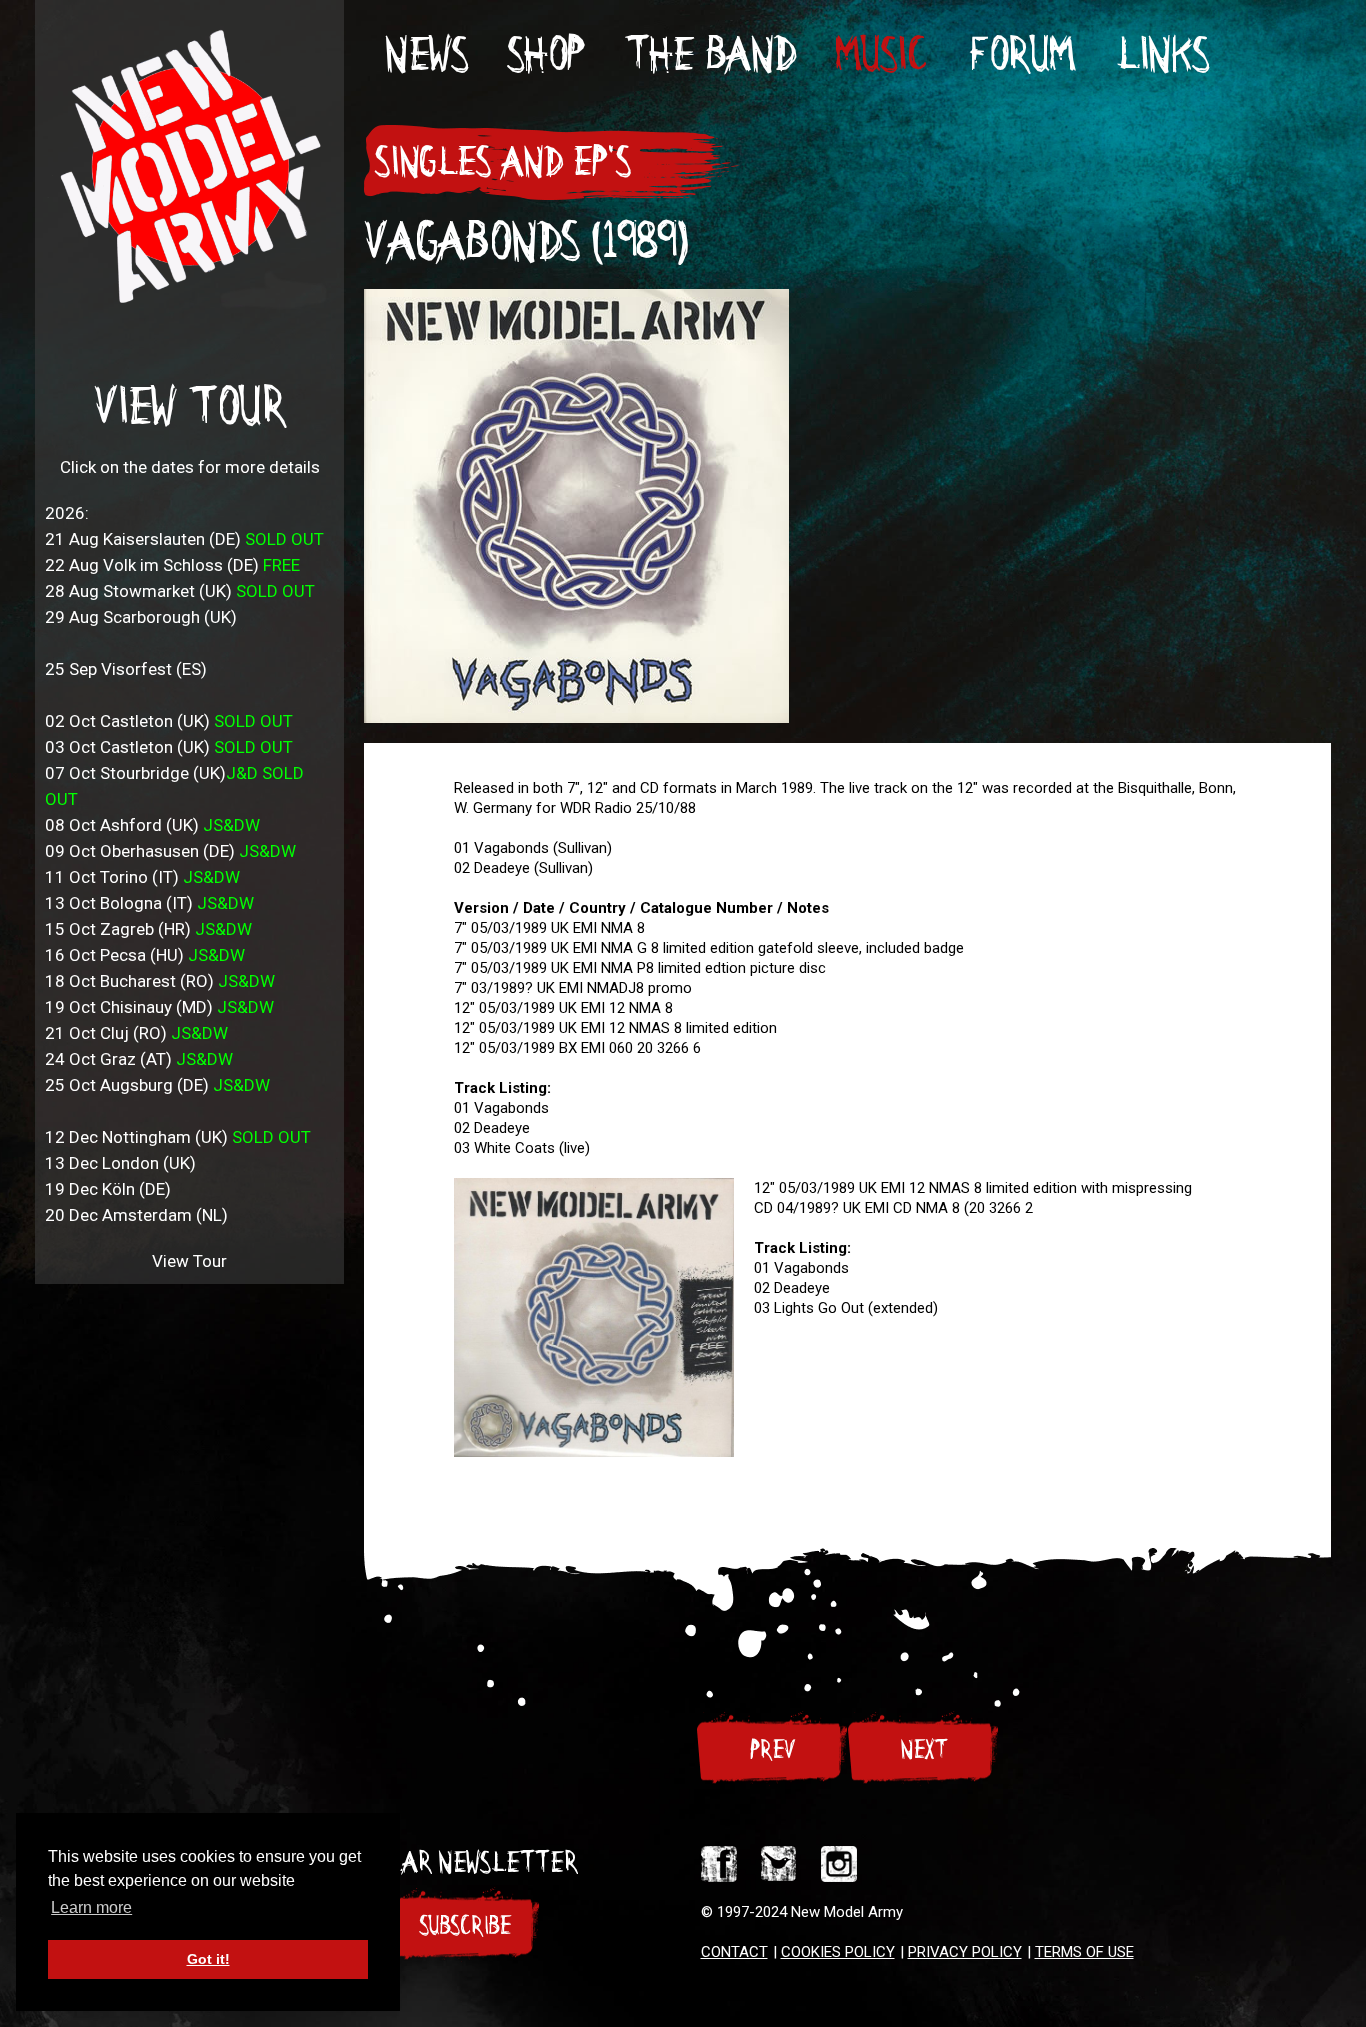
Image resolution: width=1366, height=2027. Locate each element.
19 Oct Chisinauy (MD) (159, 1007)
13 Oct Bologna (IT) (149, 903)
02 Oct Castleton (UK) (169, 721)
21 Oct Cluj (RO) (136, 1033)
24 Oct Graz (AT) (139, 1059)
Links (1161, 54)
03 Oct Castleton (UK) (169, 747)
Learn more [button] (91, 1907)
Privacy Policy (965, 1952)
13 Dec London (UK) (120, 1163)
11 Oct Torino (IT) (142, 877)
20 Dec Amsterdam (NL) (136, 1215)
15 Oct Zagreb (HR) (148, 929)
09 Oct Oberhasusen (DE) (170, 851)
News (425, 54)
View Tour (189, 406)
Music (880, 54)
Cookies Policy (838, 1952)
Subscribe (465, 1926)
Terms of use (1084, 1952)
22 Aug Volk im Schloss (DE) (172, 565)
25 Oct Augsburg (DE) (157, 1085)
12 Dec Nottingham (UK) (178, 1137)
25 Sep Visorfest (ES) (126, 669)
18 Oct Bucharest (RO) (160, 981)
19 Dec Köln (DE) (108, 1189)
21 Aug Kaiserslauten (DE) (184, 539)
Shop (545, 54)
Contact (734, 1952)
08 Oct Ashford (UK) (152, 825)
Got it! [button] (208, 1959)
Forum (1019, 54)
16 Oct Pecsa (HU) (145, 955)
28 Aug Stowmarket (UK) (180, 591)
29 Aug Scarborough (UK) (141, 617)
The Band (709, 54)
